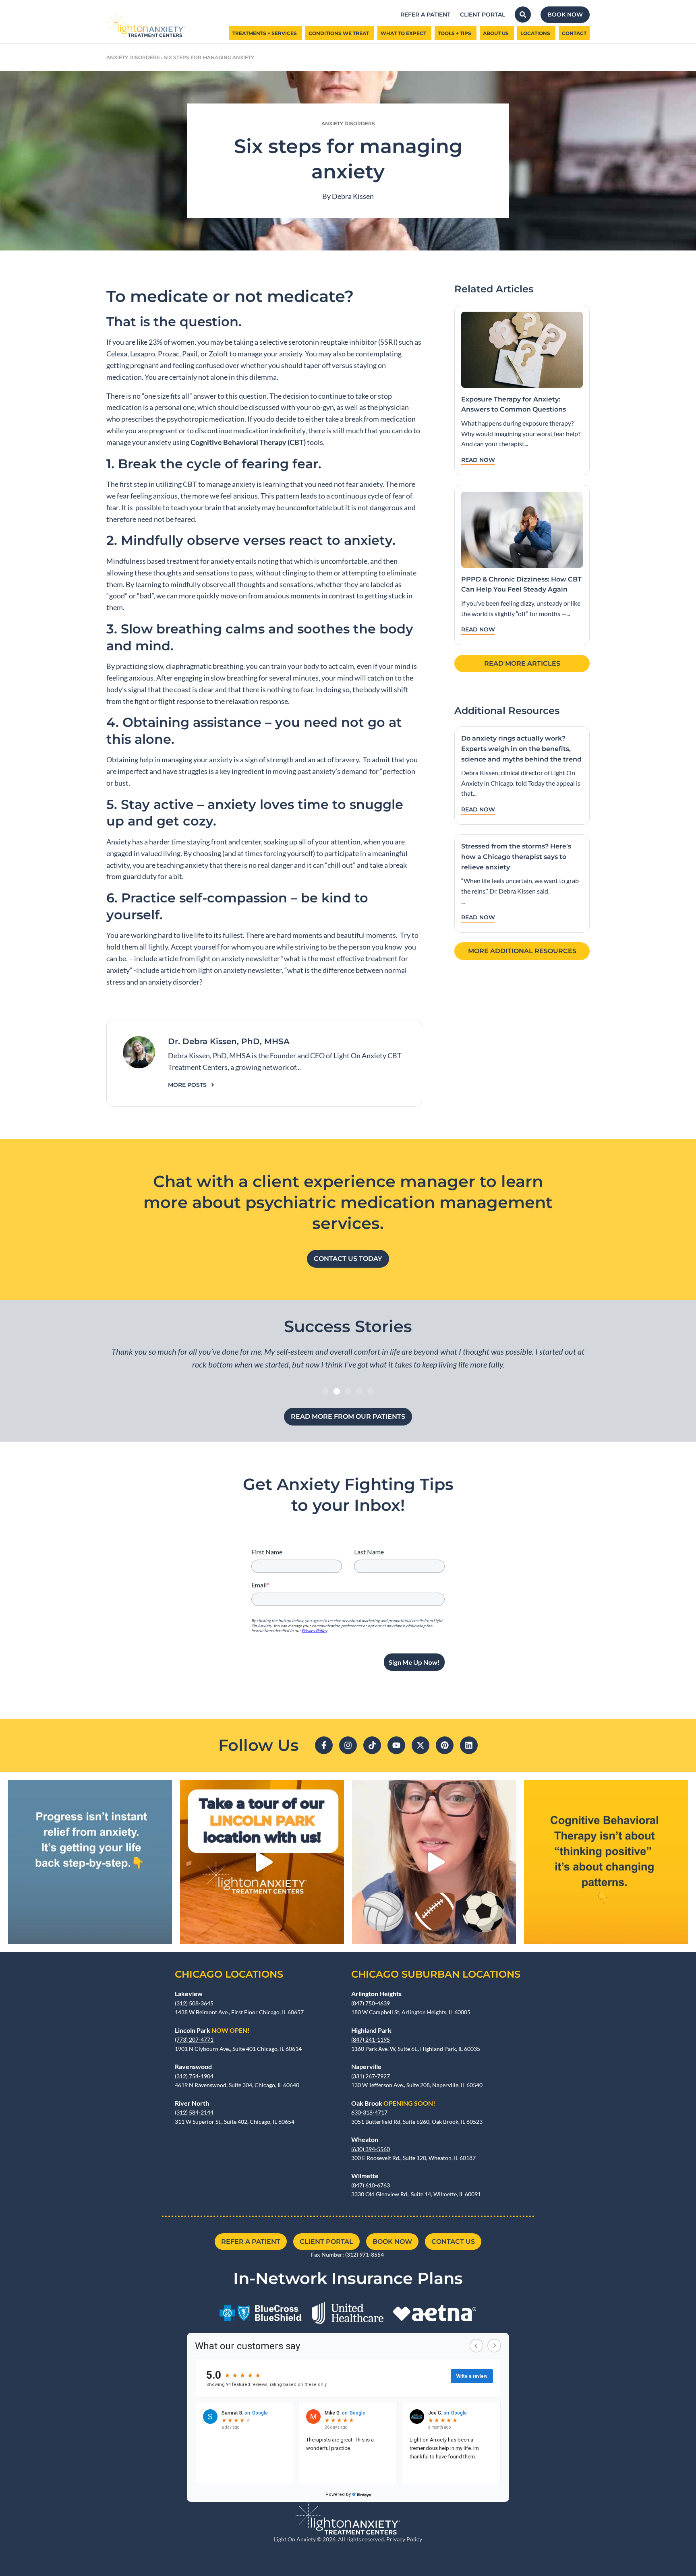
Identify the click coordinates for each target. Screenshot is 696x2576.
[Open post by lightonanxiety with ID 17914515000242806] (606, 1862)
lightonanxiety (88, 1788)
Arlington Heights (376, 1994)
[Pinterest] (445, 1745)
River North (192, 2103)
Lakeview (189, 1994)
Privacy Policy (404, 2539)
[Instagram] (348, 1745)
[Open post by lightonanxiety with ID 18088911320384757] (434, 1862)
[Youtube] (396, 1745)
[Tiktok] (372, 1745)
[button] (325, 1391)
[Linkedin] (469, 1745)
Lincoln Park (212, 2030)
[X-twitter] (420, 1745)
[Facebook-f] (324, 1745)
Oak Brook (393, 2103)
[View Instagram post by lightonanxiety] (164, 1934)
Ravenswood (193, 2066)
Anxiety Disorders (133, 57)
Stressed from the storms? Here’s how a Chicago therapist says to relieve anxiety (516, 857)
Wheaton (365, 2139)
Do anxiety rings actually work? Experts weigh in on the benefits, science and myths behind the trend (521, 749)
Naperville (366, 2066)
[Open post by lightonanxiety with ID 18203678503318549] (262, 1862)
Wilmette (365, 2176)
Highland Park (371, 2030)
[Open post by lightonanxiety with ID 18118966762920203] (90, 1862)
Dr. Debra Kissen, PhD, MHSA (229, 1041)
